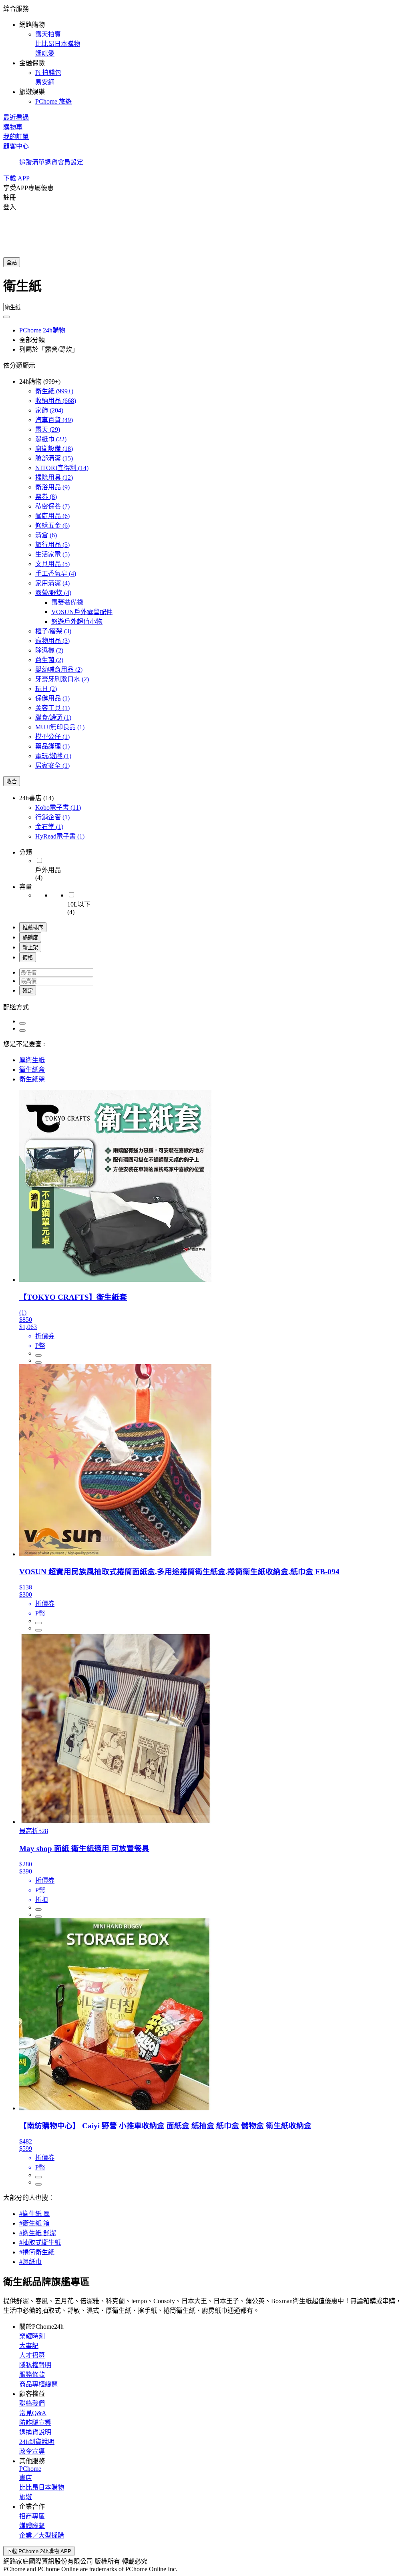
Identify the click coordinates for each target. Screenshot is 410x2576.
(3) (53, 631)
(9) (52, 487)
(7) (52, 506)
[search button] (6, 317)
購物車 (13, 127)
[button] (205, 54)
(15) (54, 458)
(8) (46, 497)
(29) (48, 429)
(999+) (54, 391)
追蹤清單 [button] (32, 162)
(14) (62, 468)
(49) (54, 420)
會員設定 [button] (70, 162)
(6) (52, 516)
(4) (56, 573)
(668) (56, 401)
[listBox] (205, 1007)
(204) (49, 410)
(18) (54, 449)
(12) (54, 477)
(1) (52, 698)
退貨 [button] (51, 162)
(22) (51, 439)
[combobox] (205, 289)
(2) (49, 650)
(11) (58, 808)
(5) (52, 545)
